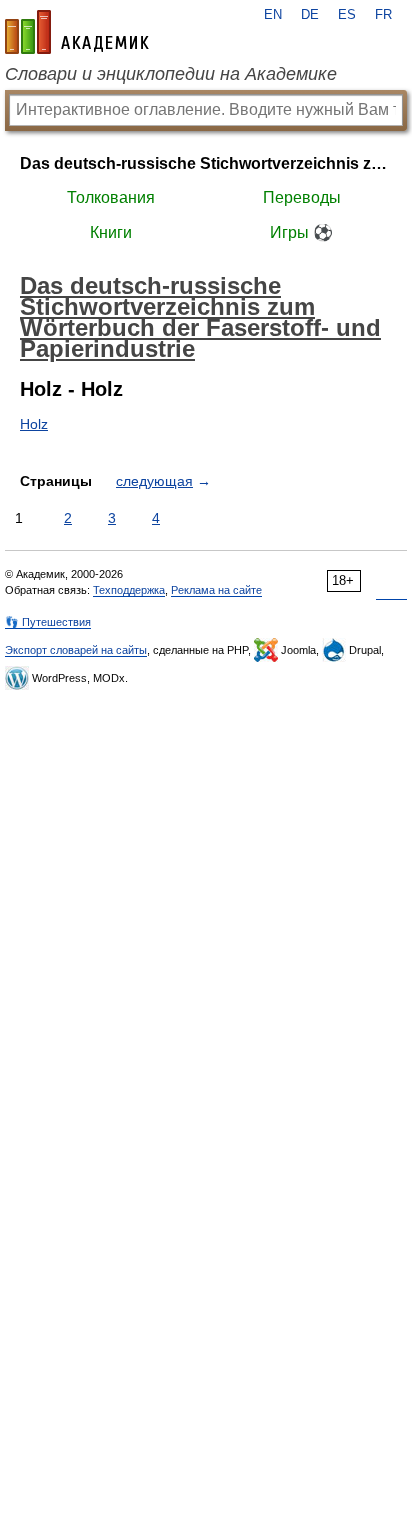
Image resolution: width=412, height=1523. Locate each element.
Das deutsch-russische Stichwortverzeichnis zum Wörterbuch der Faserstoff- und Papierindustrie (206, 163)
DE (310, 15)
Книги (111, 232)
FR (383, 15)
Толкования (111, 197)
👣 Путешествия (48, 622)
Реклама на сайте (216, 590)
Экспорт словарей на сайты (76, 650)
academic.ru (77, 32)
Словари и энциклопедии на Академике (171, 74)
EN (273, 15)
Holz (34, 424)
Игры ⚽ (301, 232)
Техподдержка (129, 590)
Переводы (302, 197)
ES (347, 15)
